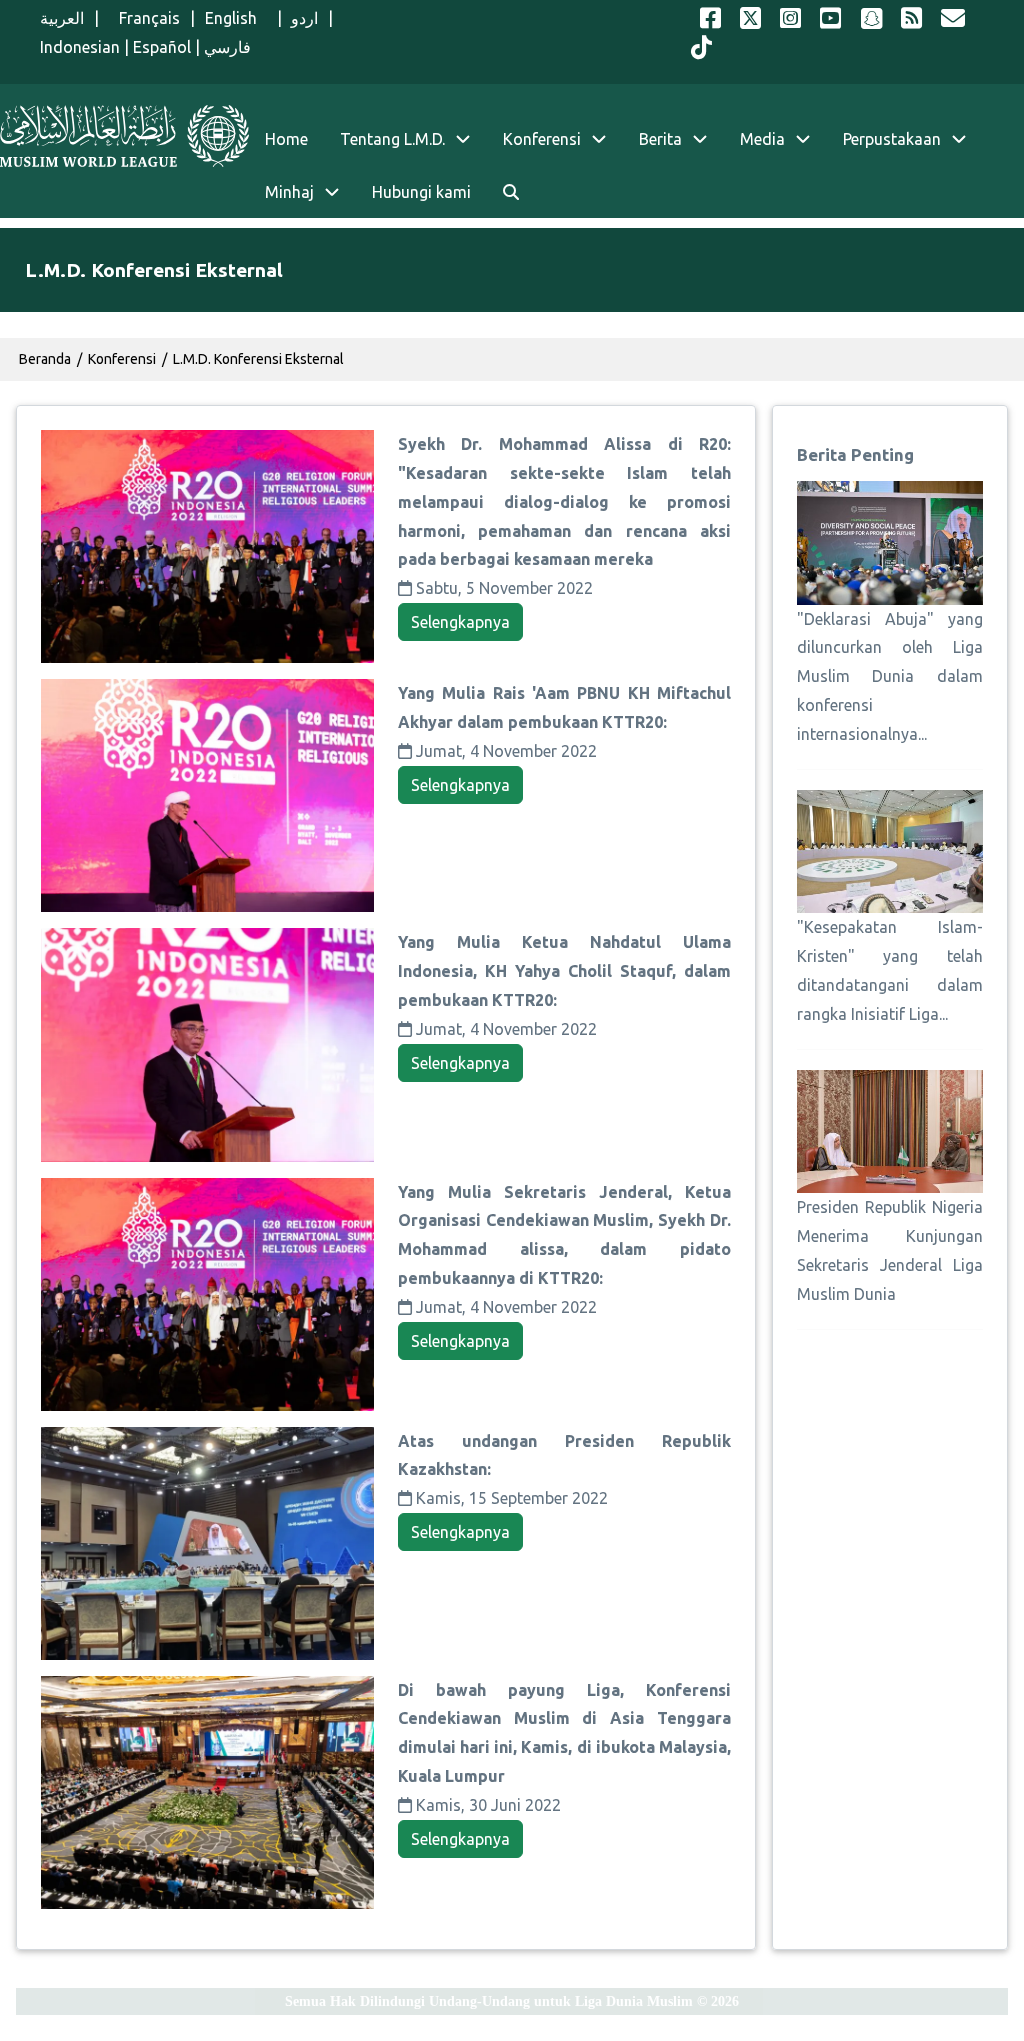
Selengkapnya (460, 622)
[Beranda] (124, 136)
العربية (62, 18)
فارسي (227, 47)
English (236, 18)
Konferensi (122, 359)
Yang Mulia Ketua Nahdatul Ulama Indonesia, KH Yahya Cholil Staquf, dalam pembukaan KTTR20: (564, 971)
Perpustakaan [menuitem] (892, 139)
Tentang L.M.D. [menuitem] (392, 139)
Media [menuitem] (762, 139)
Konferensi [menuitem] (542, 139)
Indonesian (80, 47)
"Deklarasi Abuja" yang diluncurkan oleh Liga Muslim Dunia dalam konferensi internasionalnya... (890, 676)
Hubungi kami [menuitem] (421, 192)
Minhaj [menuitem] (289, 192)
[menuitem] (511, 192)
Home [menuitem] (286, 139)
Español (162, 47)
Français (144, 18)
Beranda (45, 359)
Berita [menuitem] (660, 139)
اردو (304, 18)
